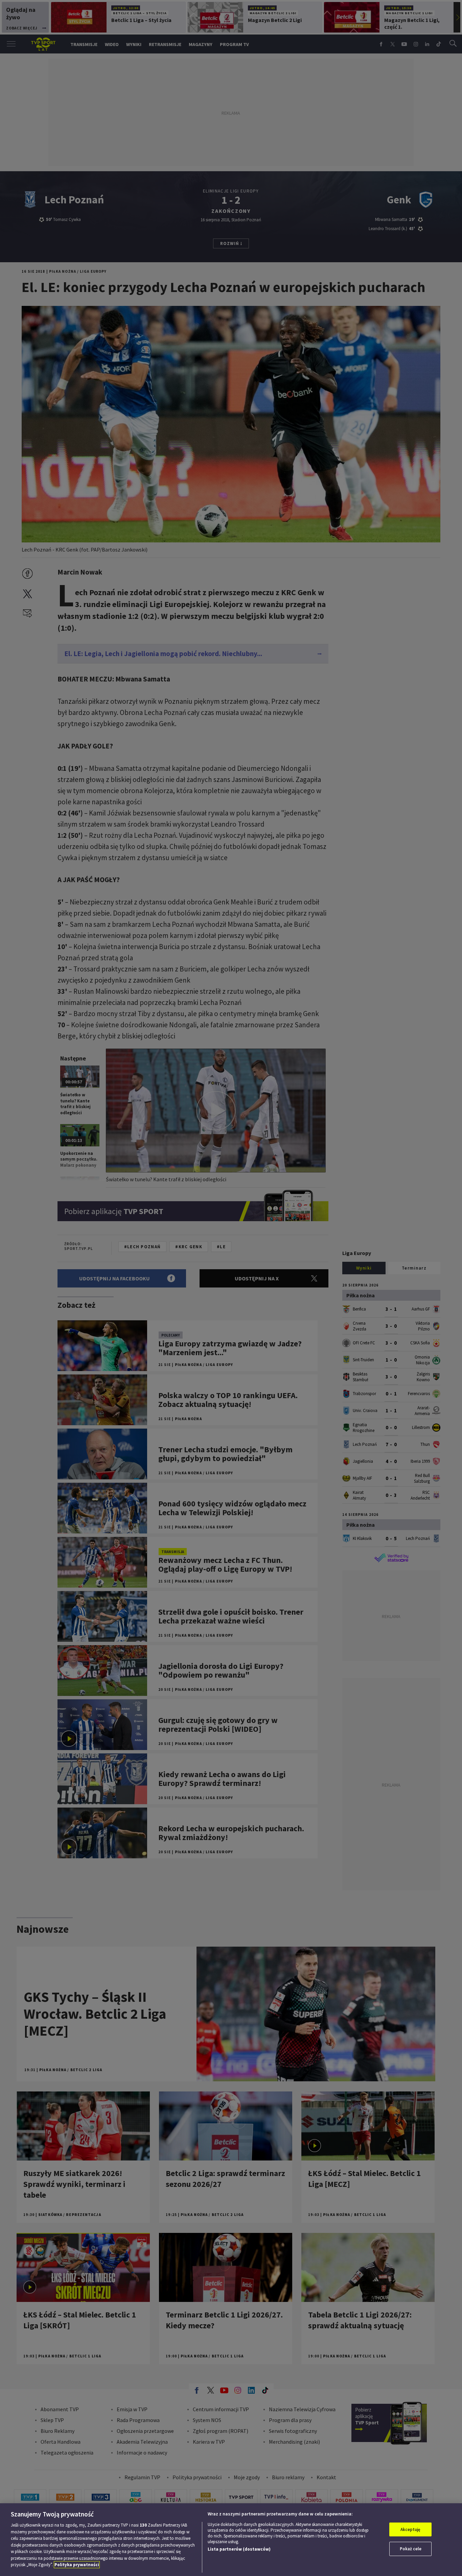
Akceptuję (410, 2529)
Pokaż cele (411, 2549)
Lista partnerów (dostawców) (239, 2549)
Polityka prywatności (77, 2565)
